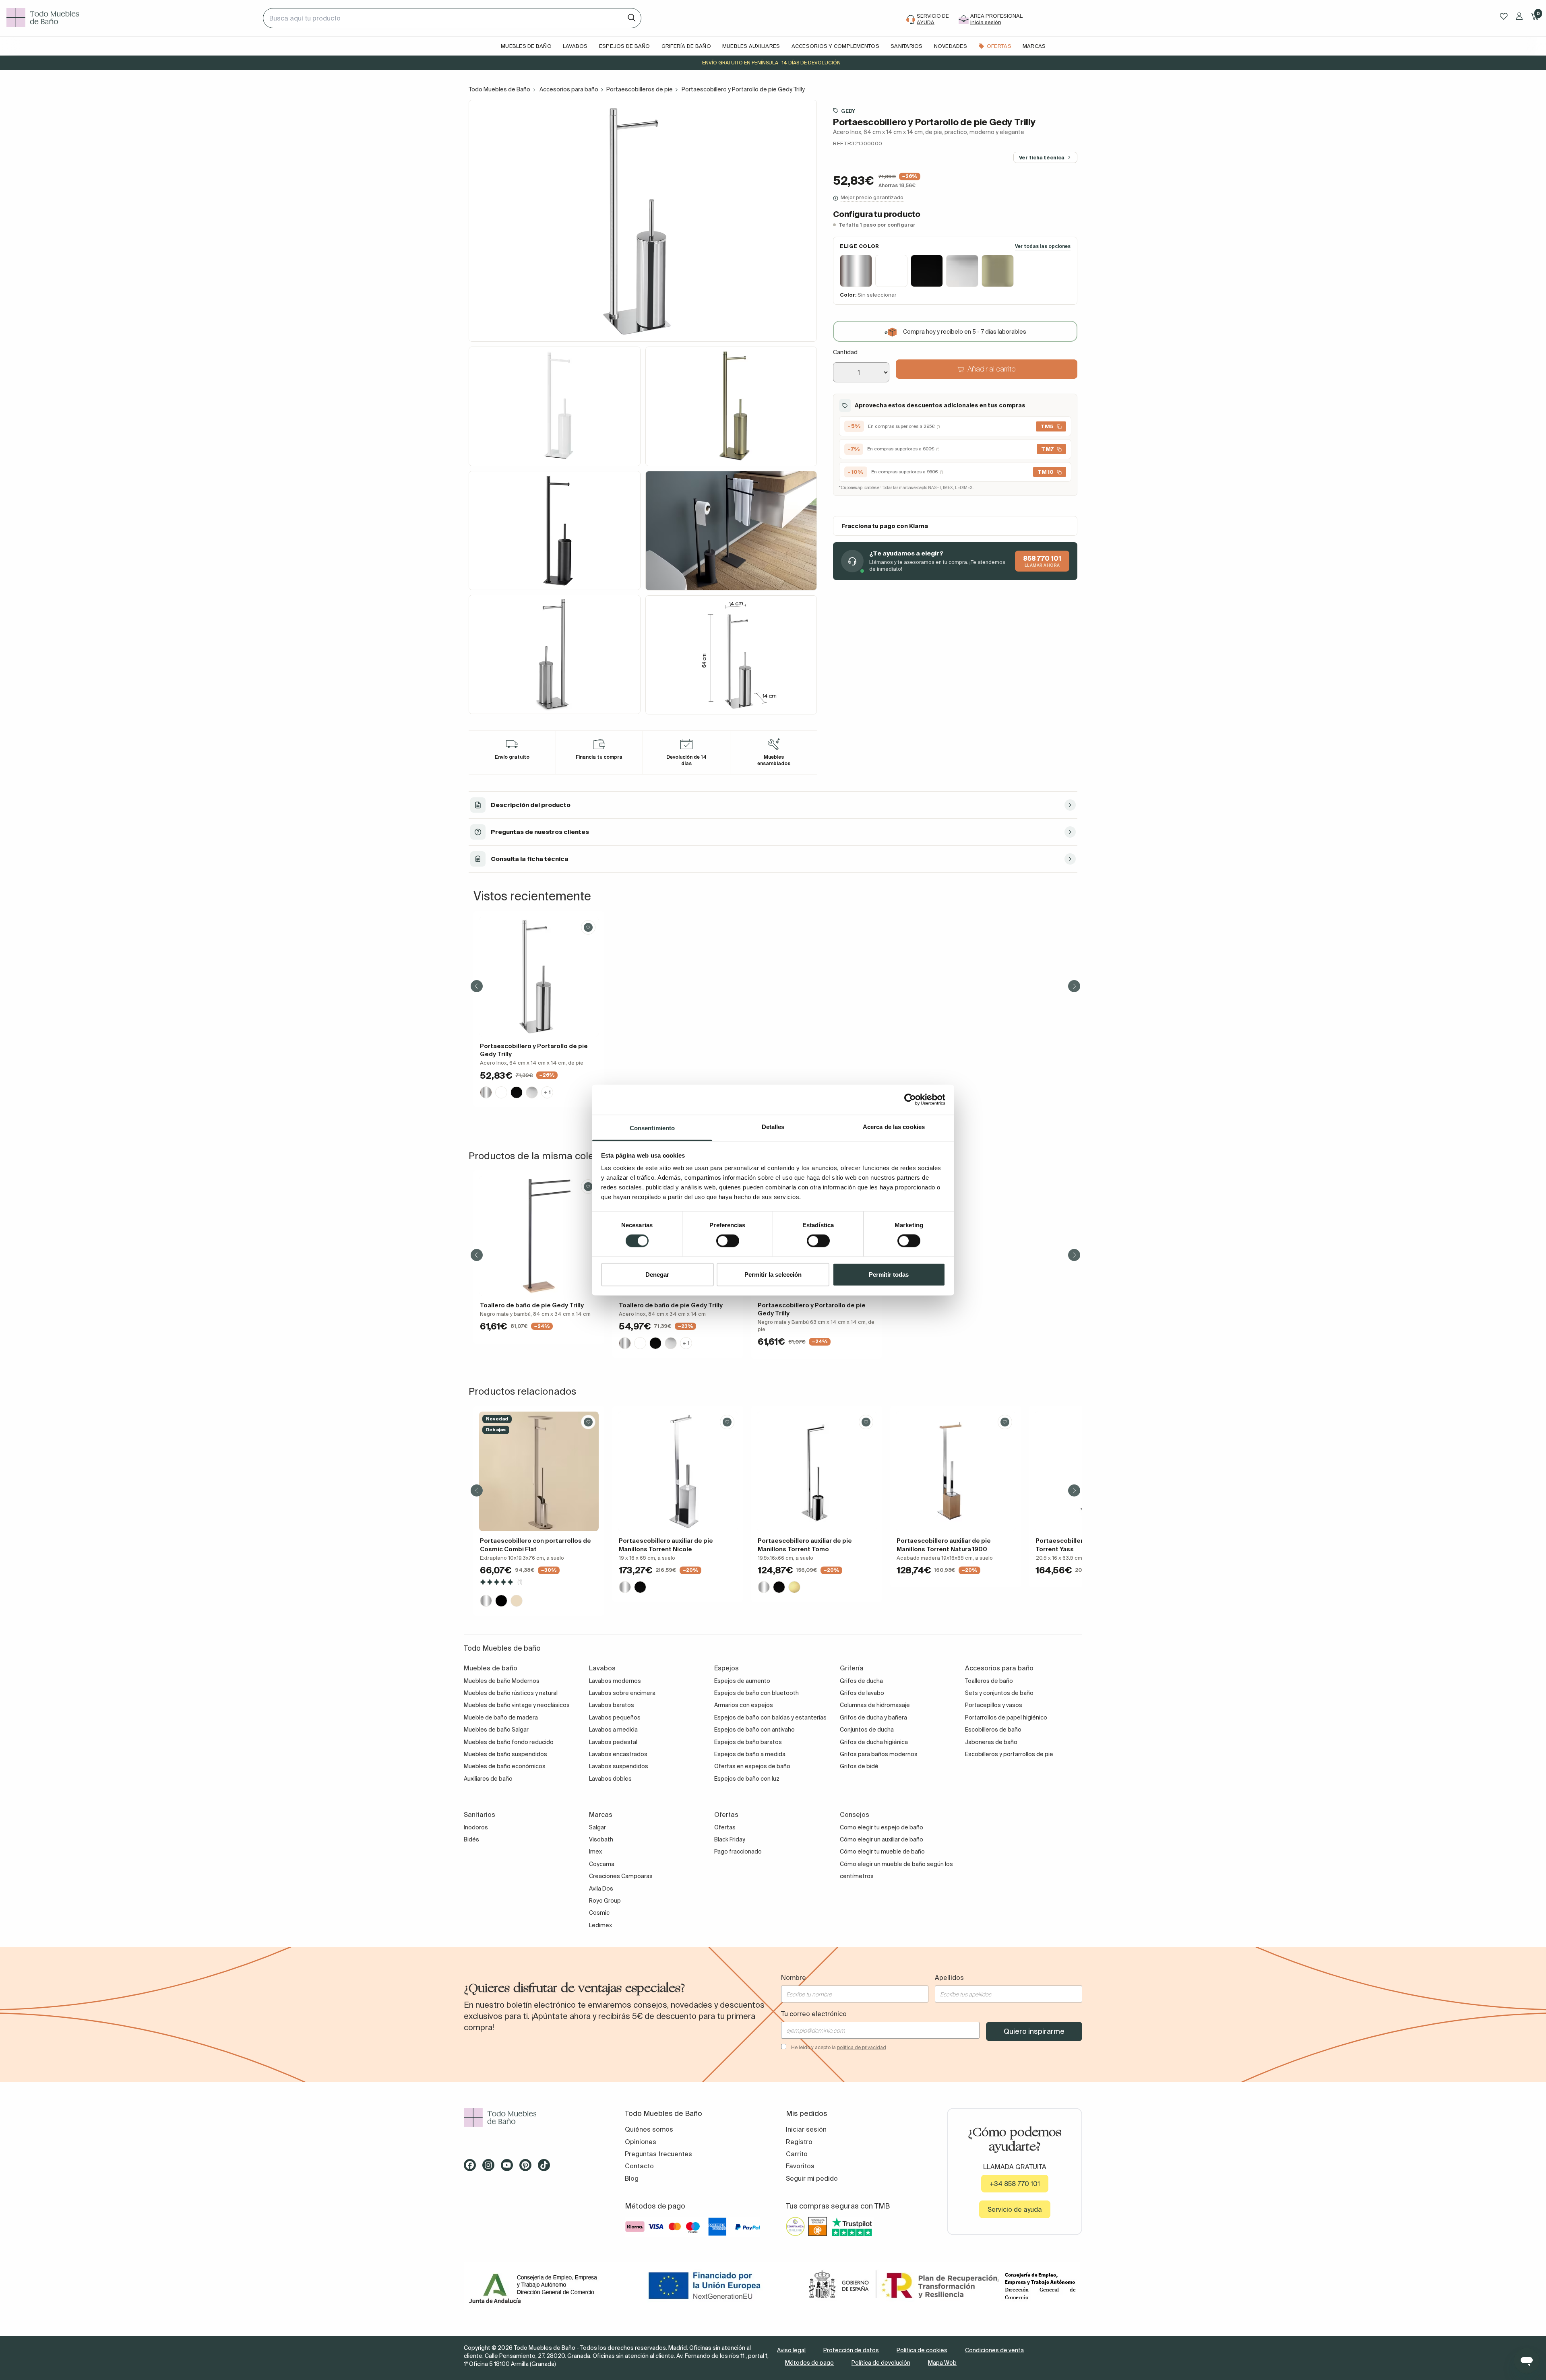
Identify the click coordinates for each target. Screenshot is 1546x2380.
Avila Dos (601, 1889)
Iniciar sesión (806, 2129)
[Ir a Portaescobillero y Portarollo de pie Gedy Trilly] (539, 977)
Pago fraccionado (738, 1852)
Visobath (601, 1839)
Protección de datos (851, 2350)
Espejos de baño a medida (750, 1754)
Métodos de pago (809, 2363)
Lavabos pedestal (613, 1742)
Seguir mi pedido (812, 2178)
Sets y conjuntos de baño (999, 1693)
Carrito (797, 2154)
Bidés (471, 1839)
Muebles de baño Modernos (502, 1681)
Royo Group (605, 1901)
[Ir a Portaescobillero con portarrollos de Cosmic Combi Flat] (539, 1471)
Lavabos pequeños (615, 1717)
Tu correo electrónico (814, 2014)
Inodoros (476, 1827)
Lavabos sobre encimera (622, 1693)
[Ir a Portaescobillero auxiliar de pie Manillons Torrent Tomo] (817, 1471)
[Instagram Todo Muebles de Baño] (491, 2168)
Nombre (794, 1977)
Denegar (657, 1274)
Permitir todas (889, 1274)
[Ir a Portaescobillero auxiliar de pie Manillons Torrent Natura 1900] (956, 1471)
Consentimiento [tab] (652, 1128)
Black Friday (730, 1839)
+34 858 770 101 (1015, 2184)
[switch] (728, 1241)
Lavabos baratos (612, 1705)
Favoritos (800, 2166)
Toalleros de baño (989, 1681)
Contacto (639, 2166)
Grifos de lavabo (862, 1693)
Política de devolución (881, 2363)
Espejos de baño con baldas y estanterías (770, 1717)
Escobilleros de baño (993, 1730)
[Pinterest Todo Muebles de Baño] (528, 2168)
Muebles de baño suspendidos (505, 1754)
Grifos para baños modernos (879, 1754)
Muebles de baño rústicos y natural (511, 1693)
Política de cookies (922, 2350)
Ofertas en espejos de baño (752, 1766)
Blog (632, 2178)
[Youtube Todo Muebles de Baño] (509, 2168)
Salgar (597, 1827)
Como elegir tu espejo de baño (882, 1827)
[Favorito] (588, 927)
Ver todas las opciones (1043, 246)
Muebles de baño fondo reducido (509, 1742)
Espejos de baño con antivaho (754, 1730)
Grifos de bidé (859, 1766)
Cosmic (599, 1913)
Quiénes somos (649, 2129)
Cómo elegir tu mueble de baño (882, 1852)
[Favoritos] (1504, 16)
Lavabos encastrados (618, 1754)
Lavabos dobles (610, 1779)
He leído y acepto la (839, 2047)
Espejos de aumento (742, 1681)
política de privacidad (862, 2047)
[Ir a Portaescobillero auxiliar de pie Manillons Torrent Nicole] (678, 1471)
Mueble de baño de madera (501, 1717)
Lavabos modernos (615, 1681)
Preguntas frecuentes (658, 2154)
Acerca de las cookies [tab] (894, 1126)
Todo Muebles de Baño (499, 89)
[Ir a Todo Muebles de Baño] (531, 2117)
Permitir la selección (773, 1274)
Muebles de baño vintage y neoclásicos (517, 1705)
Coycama (602, 1864)
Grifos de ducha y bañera (873, 1717)
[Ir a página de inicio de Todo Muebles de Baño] (131, 18)
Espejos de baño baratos (748, 1742)
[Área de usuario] (1519, 16)
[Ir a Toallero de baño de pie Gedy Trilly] (539, 1236)
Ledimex (600, 1925)
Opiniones (641, 2142)
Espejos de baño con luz (747, 1779)
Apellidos (949, 1977)
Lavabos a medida (613, 1730)
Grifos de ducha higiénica (874, 1742)
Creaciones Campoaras (621, 1876)
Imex (595, 1852)
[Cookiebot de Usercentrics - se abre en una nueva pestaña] (910, 1100)
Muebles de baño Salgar (496, 1730)
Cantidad (845, 353)
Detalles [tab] (773, 1126)
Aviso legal (791, 2350)
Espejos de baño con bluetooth (756, 1693)
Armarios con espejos (744, 1705)
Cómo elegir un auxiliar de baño (882, 1839)
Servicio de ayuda (1015, 2209)
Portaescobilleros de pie (640, 89)
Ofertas (725, 1827)
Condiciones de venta (994, 2350)
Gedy (848, 111)
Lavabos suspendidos (619, 1766)
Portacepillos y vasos (994, 1705)
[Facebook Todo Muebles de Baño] (472, 2168)
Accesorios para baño (569, 89)
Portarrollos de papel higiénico (1006, 1717)
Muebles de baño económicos (505, 1766)
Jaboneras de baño (991, 1742)
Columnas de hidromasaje (875, 1705)
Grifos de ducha (861, 1681)
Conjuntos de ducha (867, 1730)
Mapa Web (942, 2363)
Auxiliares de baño (488, 1779)
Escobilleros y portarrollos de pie (1009, 1754)
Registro (799, 2142)
